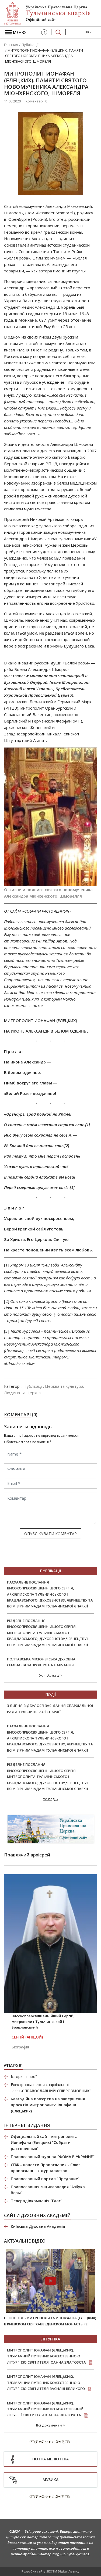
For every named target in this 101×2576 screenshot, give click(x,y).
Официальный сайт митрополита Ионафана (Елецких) (44, 2143)
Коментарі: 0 (36, 101)
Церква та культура (64, 1386)
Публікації (33, 1386)
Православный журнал (53, 2157)
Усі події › (50, 1799)
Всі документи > (50, 2425)
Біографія (20, 2047)
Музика (50, 2480)
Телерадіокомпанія (36, 2201)
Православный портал (45, 2179)
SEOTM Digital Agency (63, 2571)
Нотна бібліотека (50, 2459)
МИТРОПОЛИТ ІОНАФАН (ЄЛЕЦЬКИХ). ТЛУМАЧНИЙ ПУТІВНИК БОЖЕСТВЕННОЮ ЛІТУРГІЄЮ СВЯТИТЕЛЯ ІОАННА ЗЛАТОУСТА (46, 2356)
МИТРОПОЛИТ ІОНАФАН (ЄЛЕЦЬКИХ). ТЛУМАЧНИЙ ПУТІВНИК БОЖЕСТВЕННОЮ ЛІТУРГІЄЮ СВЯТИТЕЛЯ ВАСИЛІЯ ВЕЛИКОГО (46, 2383)
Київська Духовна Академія (38, 2226)
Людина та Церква (22, 1393)
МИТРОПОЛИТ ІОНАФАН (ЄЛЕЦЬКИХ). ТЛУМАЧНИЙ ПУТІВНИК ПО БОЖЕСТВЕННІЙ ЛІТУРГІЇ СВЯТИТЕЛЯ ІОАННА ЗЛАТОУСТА (45, 2409)
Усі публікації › (51, 1675)
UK (87, 32)
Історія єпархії (24, 2077)
